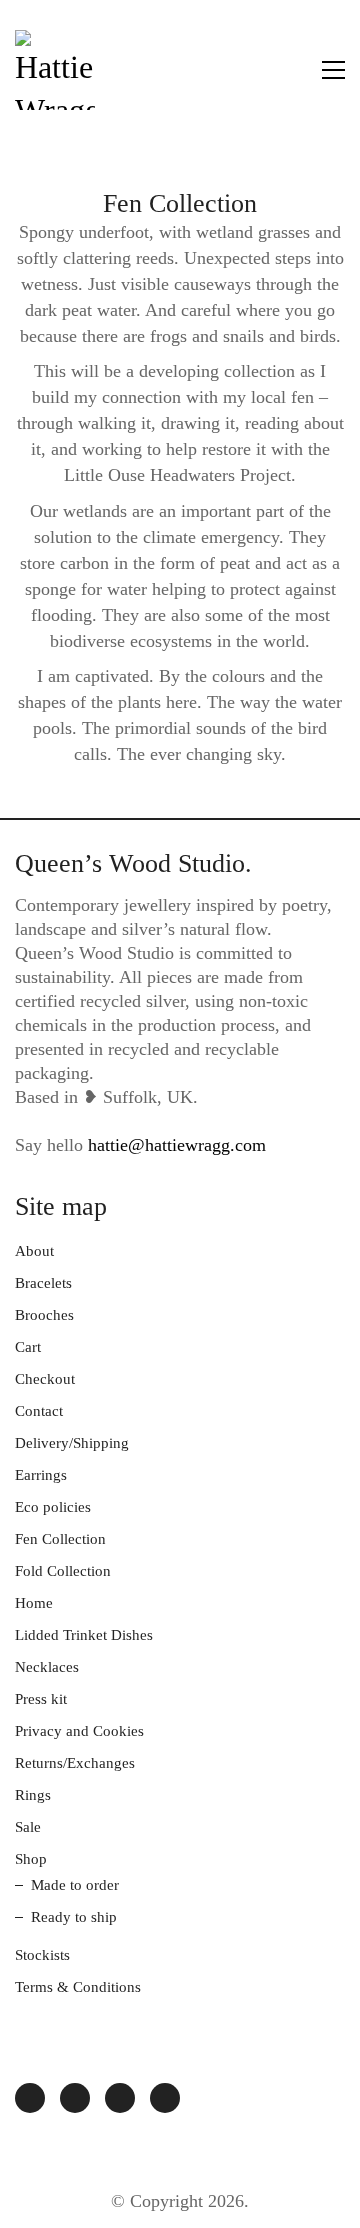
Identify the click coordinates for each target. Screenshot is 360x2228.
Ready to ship (74, 1917)
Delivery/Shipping (72, 1443)
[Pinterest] (165, 2098)
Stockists (42, 1955)
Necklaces (47, 1667)
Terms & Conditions (78, 1987)
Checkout (45, 1379)
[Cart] (291, 70)
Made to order (75, 1885)
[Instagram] (30, 2098)
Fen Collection (60, 1539)
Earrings (41, 1475)
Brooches (44, 1315)
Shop (31, 1859)
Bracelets (43, 1283)
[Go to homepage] (55, 70)
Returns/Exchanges (75, 1763)
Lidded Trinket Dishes (84, 1635)
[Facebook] (75, 2098)
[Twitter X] (120, 2098)
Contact (39, 1411)
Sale (28, 1827)
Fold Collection (63, 1571)
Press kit (41, 1699)
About (34, 1251)
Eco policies (53, 1507)
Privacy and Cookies (79, 1731)
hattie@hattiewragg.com (177, 1145)
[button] (333, 70)
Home (34, 1603)
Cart (28, 1347)
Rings (33, 1795)
